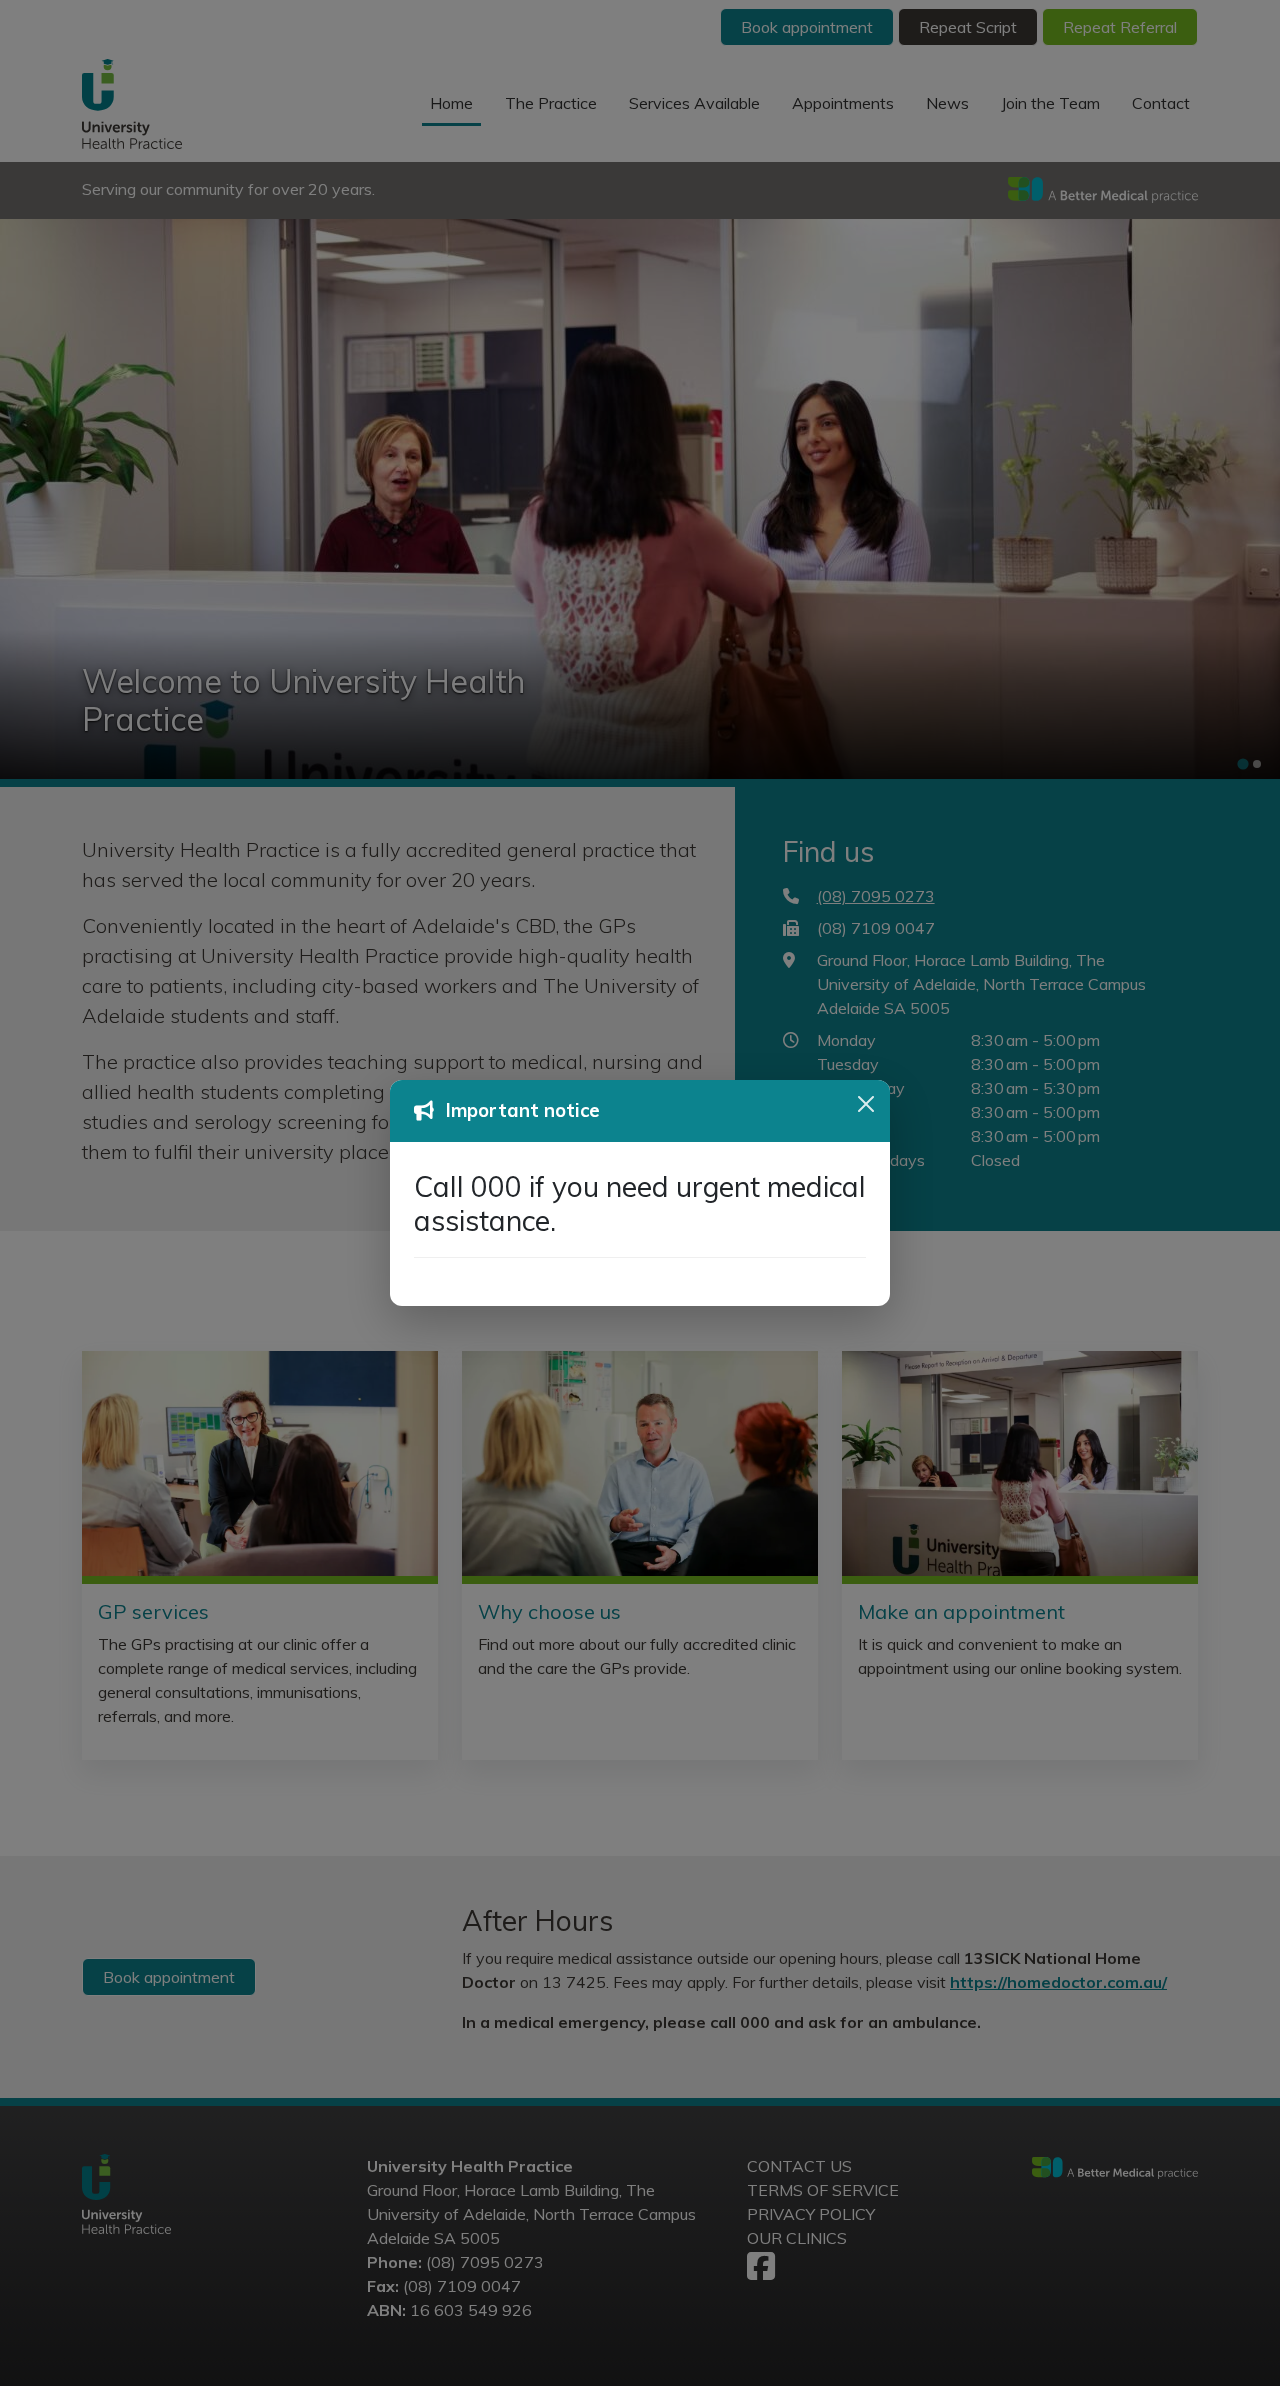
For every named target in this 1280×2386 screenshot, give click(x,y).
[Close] (866, 1104)
